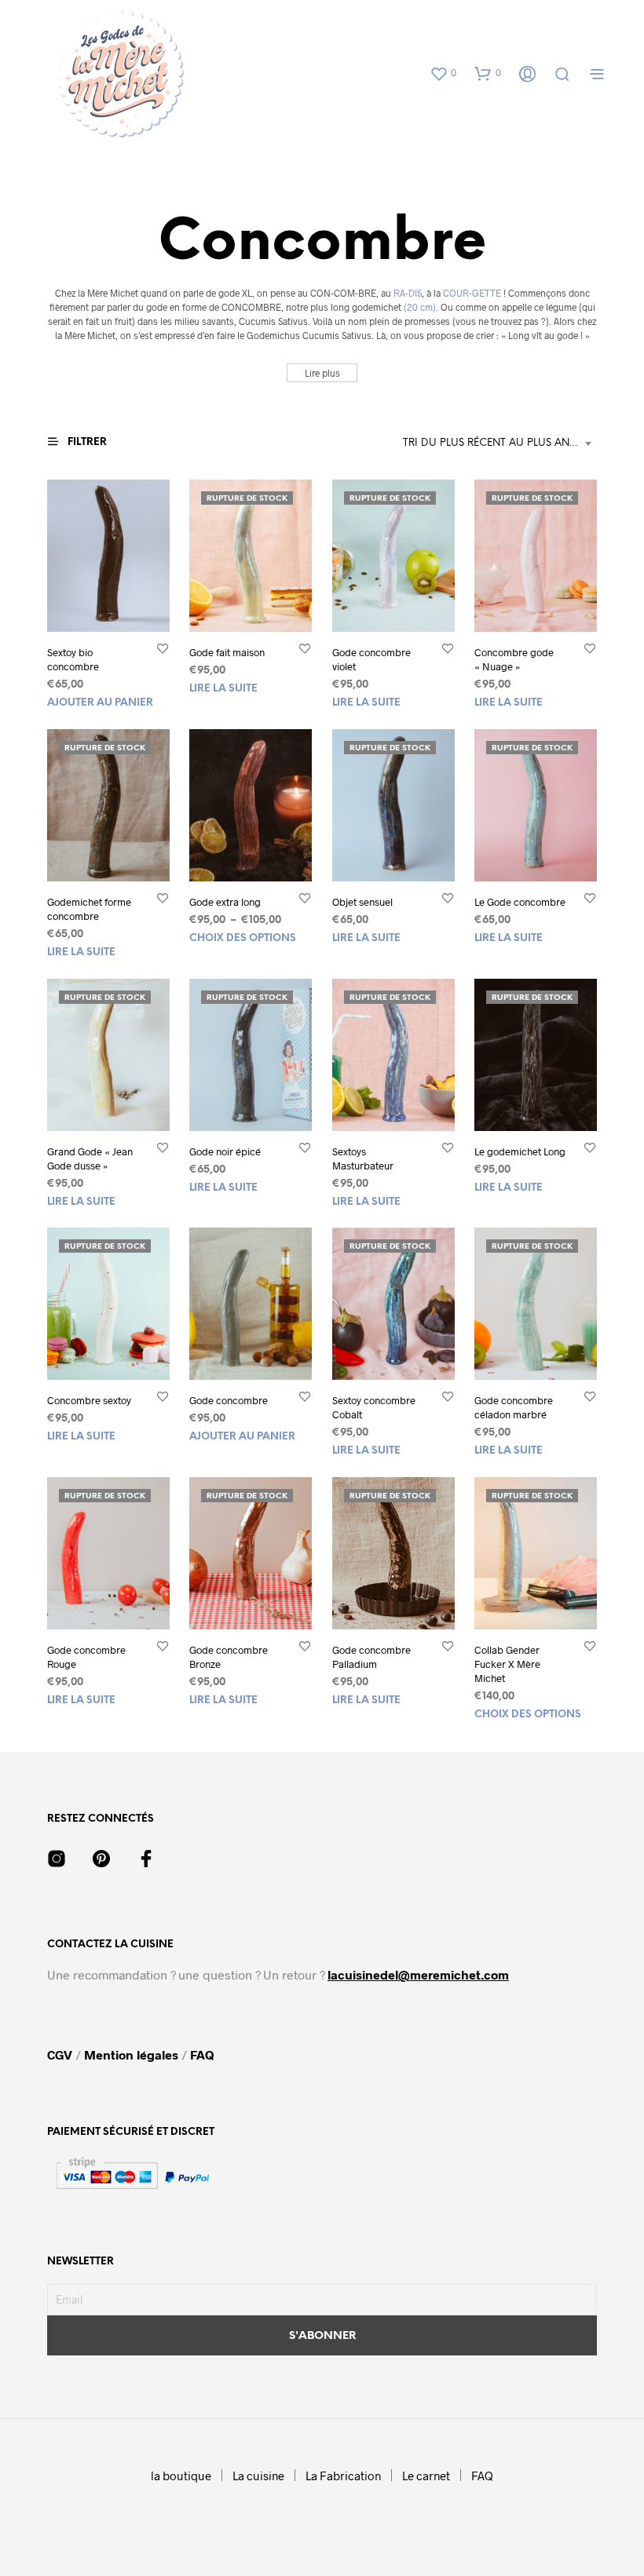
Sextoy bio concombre (73, 659)
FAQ (202, 2054)
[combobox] (500, 443)
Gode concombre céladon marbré (514, 1408)
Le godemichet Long (520, 1151)
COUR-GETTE (472, 293)
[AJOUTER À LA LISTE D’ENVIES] (163, 648)
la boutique (181, 2476)
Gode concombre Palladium (371, 1657)
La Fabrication (343, 2476)
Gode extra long (225, 902)
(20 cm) (420, 307)
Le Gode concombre (520, 902)
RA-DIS (408, 293)
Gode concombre (229, 1401)
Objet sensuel (362, 902)
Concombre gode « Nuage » (514, 659)
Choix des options (243, 938)
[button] (443, 73)
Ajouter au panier (100, 703)
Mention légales (131, 2054)
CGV (61, 2054)
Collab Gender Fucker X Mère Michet (507, 1664)
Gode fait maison (227, 652)
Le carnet (426, 2476)
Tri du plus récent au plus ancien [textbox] (498, 443)
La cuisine (258, 2476)
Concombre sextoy (89, 1401)
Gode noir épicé (225, 1151)
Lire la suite (223, 689)
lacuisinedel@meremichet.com (418, 1974)
